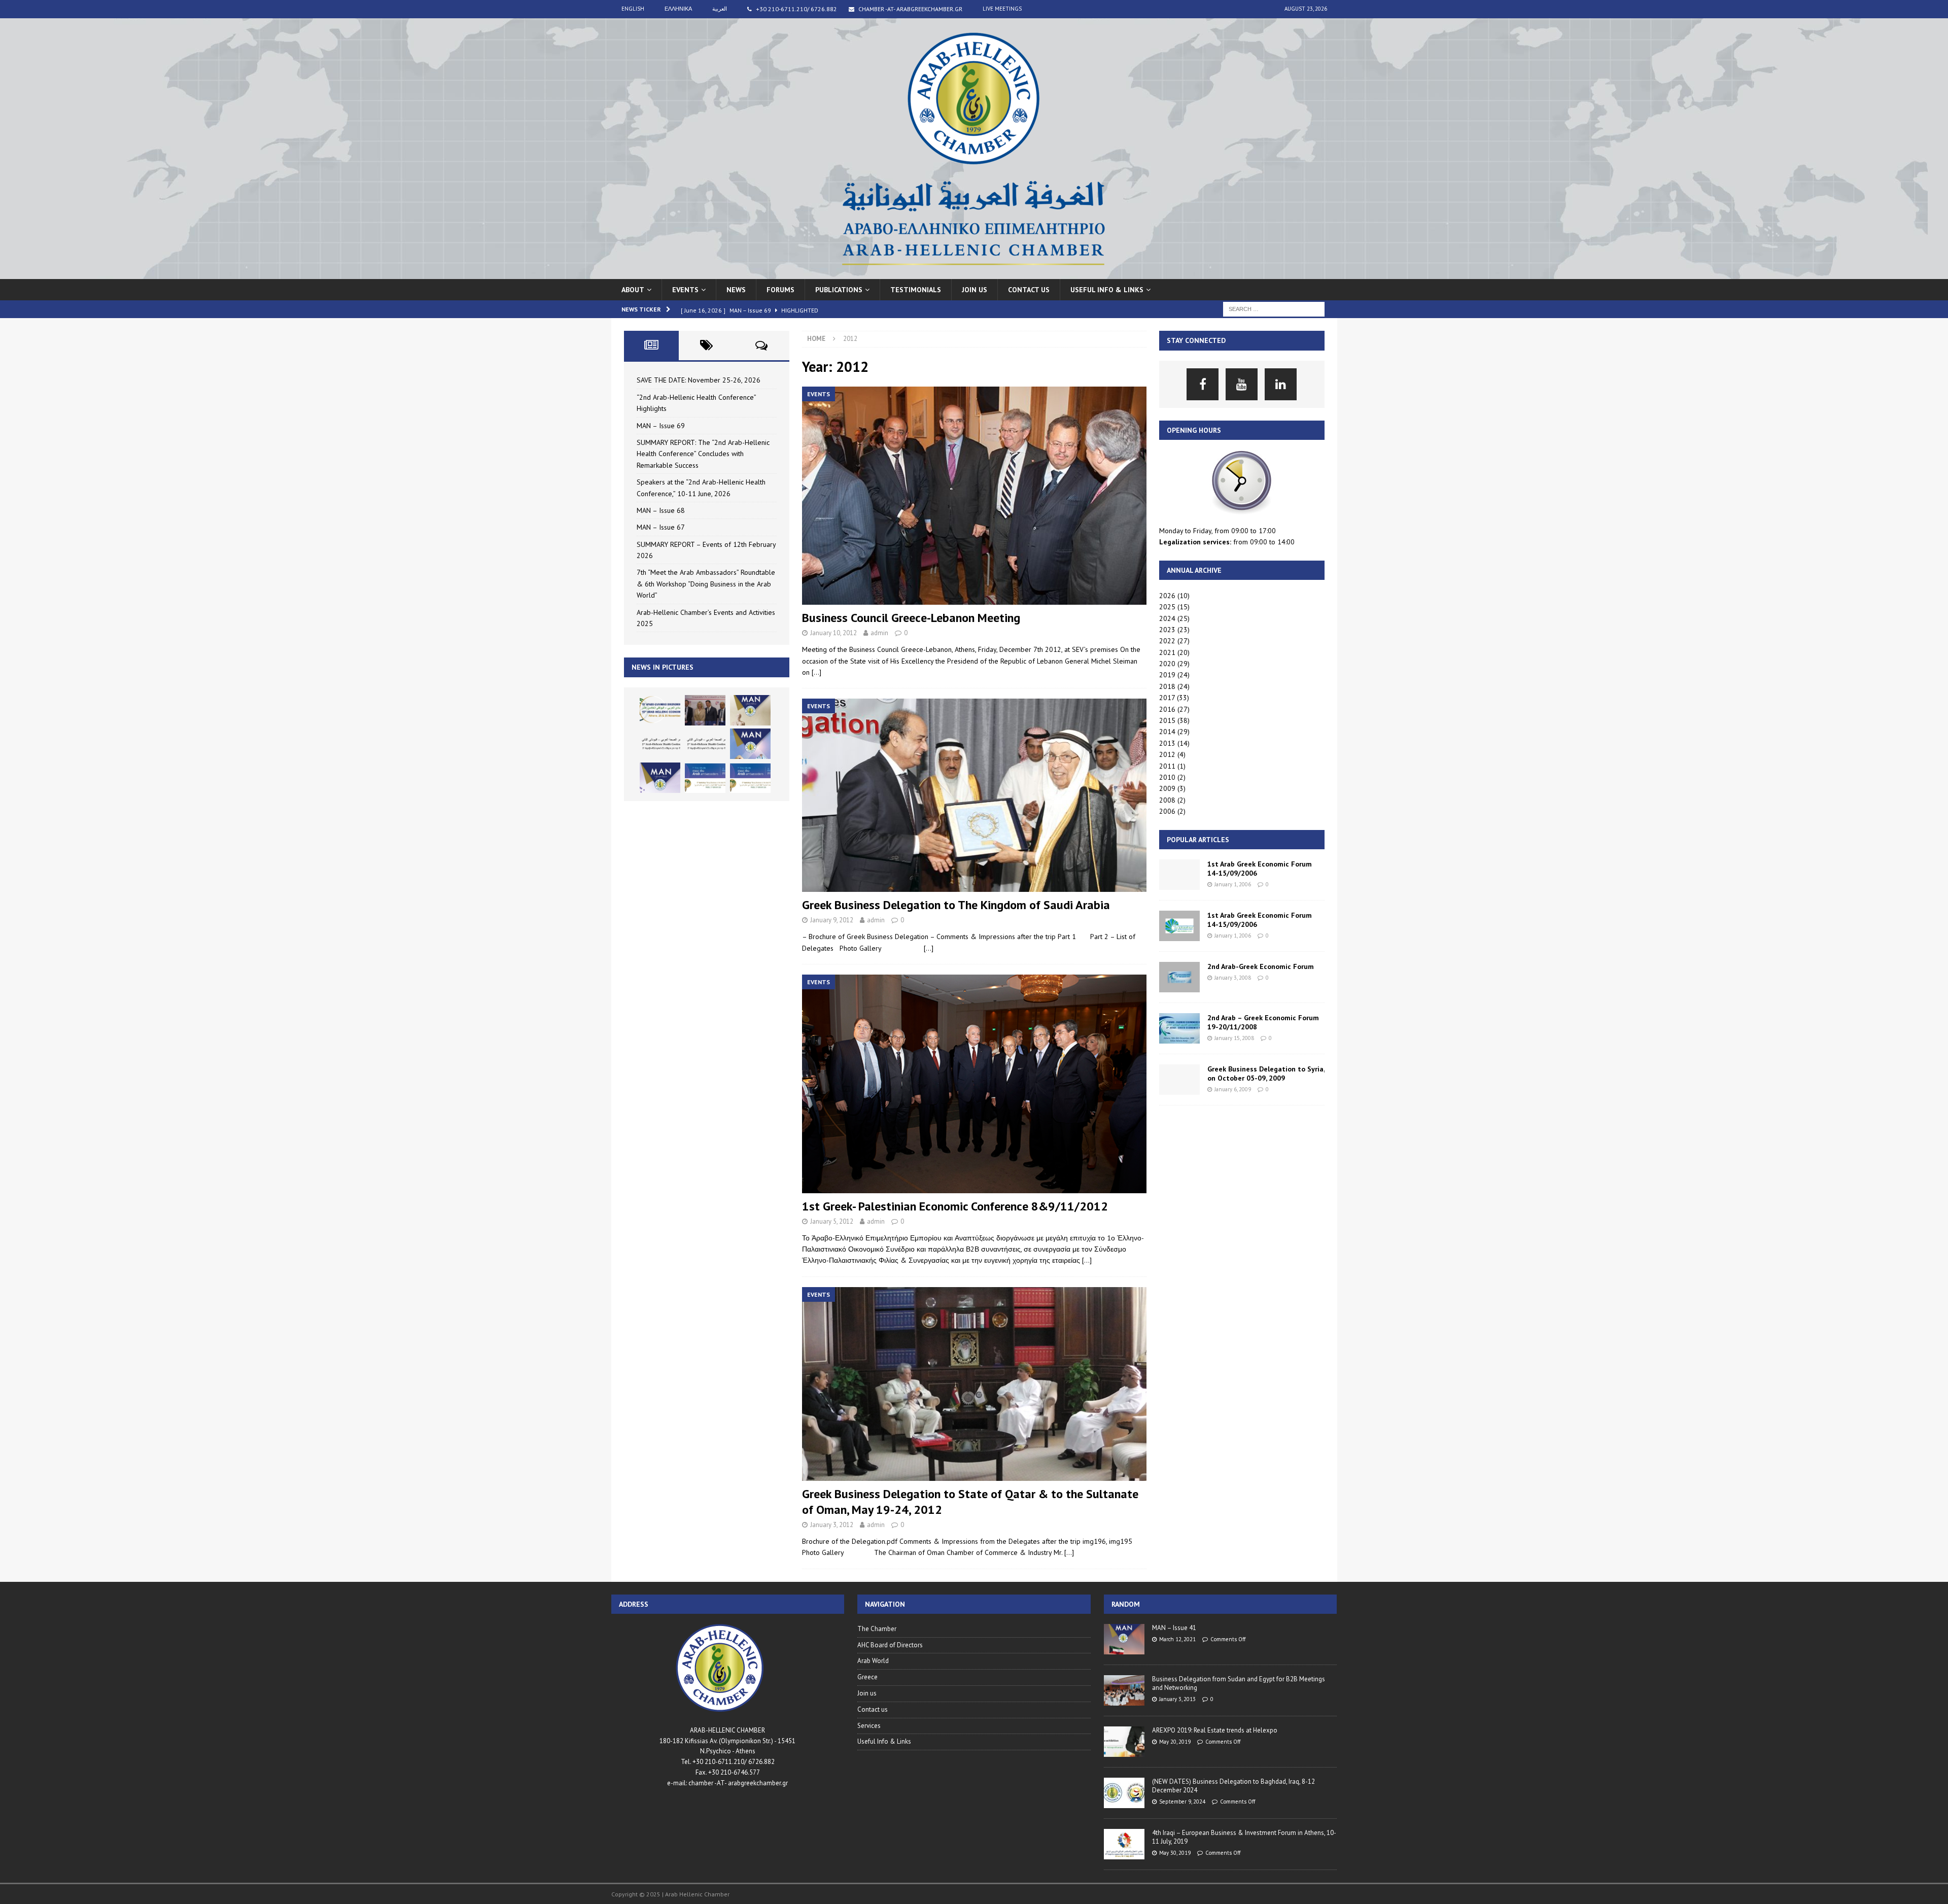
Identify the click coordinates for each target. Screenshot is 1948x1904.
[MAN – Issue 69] (750, 710)
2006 (1167, 811)
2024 (1167, 618)
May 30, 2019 (1175, 1853)
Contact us (1029, 290)
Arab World (873, 1661)
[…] (816, 672)
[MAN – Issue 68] (750, 744)
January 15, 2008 (1234, 1038)
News (736, 290)
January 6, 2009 (1233, 1089)
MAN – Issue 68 (661, 510)
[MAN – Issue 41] (1124, 1639)
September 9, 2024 (1182, 1802)
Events (685, 290)
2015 (1167, 720)
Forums (780, 290)
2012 (1167, 754)
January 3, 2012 (832, 1525)
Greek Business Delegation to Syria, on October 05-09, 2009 (1266, 1074)
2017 (1167, 698)
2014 (1167, 732)
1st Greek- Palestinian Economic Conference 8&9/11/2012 (955, 1206)
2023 (1167, 630)
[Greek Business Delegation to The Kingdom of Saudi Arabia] (974, 795)
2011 (1167, 766)
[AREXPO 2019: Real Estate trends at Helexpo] (1124, 1742)
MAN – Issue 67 (661, 527)
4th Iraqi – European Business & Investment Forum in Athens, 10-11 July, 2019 (1244, 1837)
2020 (1167, 664)
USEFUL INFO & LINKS (1107, 290)
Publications (839, 290)
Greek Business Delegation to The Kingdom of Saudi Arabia (956, 905)
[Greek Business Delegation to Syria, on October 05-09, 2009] (1179, 1080)
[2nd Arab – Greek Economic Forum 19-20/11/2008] (1179, 1028)
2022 (1167, 641)
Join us (975, 290)
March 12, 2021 (1177, 1639)
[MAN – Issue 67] (660, 778)
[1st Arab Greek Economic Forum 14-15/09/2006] (1179, 875)
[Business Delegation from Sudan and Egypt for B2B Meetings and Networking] (1124, 1690)
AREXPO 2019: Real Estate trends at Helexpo (1215, 1730)
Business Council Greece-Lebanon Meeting (911, 618)
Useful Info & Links (884, 1741)
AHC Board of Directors (890, 1645)
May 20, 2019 (1175, 1742)
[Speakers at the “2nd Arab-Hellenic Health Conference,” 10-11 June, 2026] (705, 744)
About (633, 290)
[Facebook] (1203, 384)
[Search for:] (1274, 308)
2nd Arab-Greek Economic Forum (1261, 966)
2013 (1167, 743)
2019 (1167, 675)
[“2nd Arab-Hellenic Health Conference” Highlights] (705, 710)
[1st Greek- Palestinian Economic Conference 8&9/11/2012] (974, 1084)
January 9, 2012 (832, 920)
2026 (1167, 596)
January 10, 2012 (833, 633)
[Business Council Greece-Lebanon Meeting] (974, 496)
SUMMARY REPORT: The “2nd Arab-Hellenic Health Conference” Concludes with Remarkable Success (703, 454)
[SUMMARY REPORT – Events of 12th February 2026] (705, 778)
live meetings (1002, 9)
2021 (1167, 652)
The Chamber (877, 1629)
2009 (1167, 788)
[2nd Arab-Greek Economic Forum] (1179, 977)
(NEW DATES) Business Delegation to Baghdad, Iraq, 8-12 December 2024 (1233, 1786)
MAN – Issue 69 (661, 426)
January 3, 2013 (1177, 1699)
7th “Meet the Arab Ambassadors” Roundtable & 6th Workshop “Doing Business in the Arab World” (706, 584)
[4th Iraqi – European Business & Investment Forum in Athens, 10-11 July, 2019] (1124, 1844)
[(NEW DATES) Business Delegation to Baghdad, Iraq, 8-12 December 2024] (1124, 1793)
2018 (1167, 686)
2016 (1167, 709)
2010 (1167, 777)
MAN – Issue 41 (1174, 1628)
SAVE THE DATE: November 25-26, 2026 (699, 380)
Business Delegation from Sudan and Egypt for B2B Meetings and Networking (1239, 1683)
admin (879, 633)
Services (869, 1726)
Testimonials (916, 290)
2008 (1167, 800)
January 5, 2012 (832, 1221)
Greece (867, 1677)
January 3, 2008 (1233, 978)
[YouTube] (1242, 384)
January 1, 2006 (1233, 884)
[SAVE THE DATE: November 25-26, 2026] (660, 710)
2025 (1167, 607)
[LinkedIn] (1281, 384)
